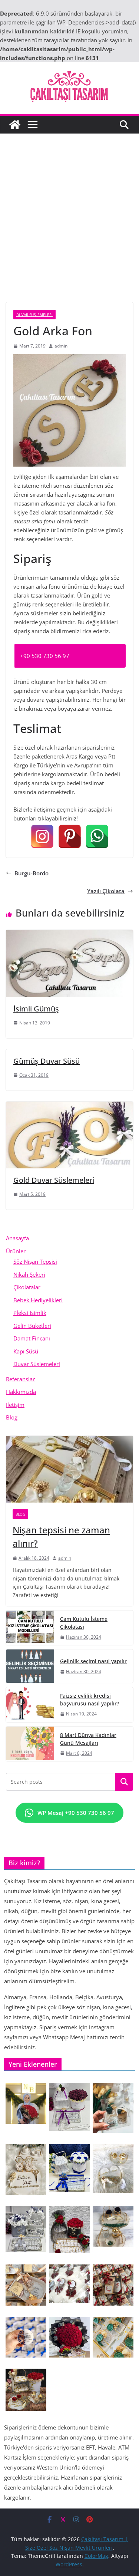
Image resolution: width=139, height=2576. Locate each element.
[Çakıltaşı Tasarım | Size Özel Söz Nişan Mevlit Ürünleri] (15, 125)
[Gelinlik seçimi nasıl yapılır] (30, 1666)
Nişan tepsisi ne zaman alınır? (61, 1537)
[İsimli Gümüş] (69, 934)
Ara (124, 1782)
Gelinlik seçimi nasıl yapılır (93, 1661)
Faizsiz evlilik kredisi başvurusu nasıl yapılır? (90, 1700)
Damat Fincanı (32, 1338)
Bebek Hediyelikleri (38, 1300)
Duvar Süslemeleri (34, 315)
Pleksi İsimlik (30, 1313)
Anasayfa (17, 1238)
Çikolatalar (27, 1287)
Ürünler (16, 1251)
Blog (12, 1417)
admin (61, 346)
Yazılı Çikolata (106, 891)
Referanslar (20, 1379)
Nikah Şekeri (29, 1274)
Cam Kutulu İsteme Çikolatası (84, 1623)
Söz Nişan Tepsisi (35, 1261)
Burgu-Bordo (32, 873)
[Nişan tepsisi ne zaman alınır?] (69, 1469)
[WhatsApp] (97, 836)
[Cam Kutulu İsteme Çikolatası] (30, 1628)
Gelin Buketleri (32, 1326)
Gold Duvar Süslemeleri (54, 1180)
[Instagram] (42, 836)
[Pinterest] (70, 836)
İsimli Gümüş (36, 1009)
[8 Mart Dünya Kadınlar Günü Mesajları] (30, 1744)
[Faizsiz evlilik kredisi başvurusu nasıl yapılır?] (30, 1705)
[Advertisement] (69, 207)
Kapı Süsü (26, 1351)
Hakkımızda (21, 1392)
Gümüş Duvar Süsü (47, 1061)
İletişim (15, 1405)
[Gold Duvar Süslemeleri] (69, 1106)
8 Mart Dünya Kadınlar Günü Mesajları (88, 1739)
